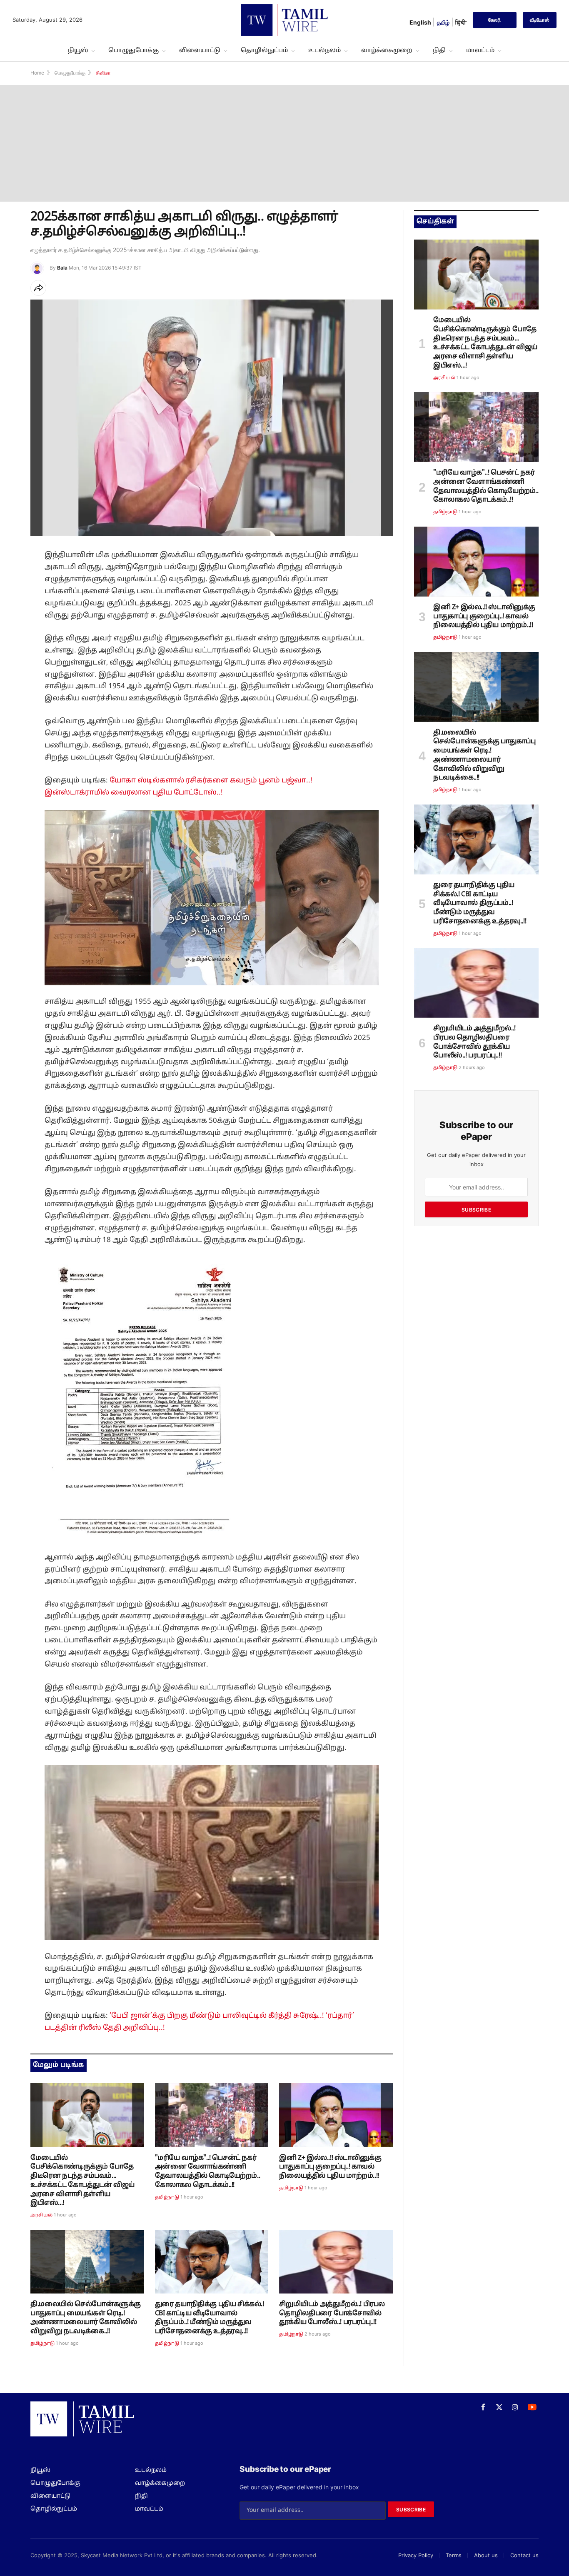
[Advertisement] (284, 143)
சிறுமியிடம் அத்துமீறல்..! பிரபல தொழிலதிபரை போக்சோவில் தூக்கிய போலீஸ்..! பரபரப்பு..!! (332, 2314)
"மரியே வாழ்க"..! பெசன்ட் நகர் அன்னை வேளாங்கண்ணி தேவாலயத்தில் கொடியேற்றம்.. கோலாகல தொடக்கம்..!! (208, 2172)
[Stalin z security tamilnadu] (336, 2115)
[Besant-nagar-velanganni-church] (212, 2115)
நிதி (439, 50)
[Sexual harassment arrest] (336, 2262)
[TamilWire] (284, 20)
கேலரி (494, 20)
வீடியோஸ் (540, 20)
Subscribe (476, 1210)
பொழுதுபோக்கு (134, 50)
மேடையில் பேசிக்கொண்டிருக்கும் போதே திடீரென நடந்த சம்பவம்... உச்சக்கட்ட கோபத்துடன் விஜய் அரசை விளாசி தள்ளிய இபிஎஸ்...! (82, 2181)
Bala (62, 268)
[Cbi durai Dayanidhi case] (212, 2262)
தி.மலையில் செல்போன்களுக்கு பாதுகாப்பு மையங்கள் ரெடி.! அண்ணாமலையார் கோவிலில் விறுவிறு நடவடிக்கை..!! (86, 2318)
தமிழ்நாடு (167, 2197)
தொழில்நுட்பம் (264, 50)
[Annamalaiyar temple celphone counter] (87, 2262)
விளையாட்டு (200, 50)
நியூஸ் (78, 50)
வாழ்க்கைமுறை (387, 50)
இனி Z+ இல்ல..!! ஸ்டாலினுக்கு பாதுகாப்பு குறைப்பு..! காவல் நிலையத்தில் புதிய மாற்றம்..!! (330, 2167)
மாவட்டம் (480, 50)
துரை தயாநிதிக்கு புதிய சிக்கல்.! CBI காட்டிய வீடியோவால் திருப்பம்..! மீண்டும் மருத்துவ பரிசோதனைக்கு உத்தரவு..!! (210, 2318)
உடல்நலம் (324, 50)
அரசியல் (41, 2215)
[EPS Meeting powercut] (87, 2115)
